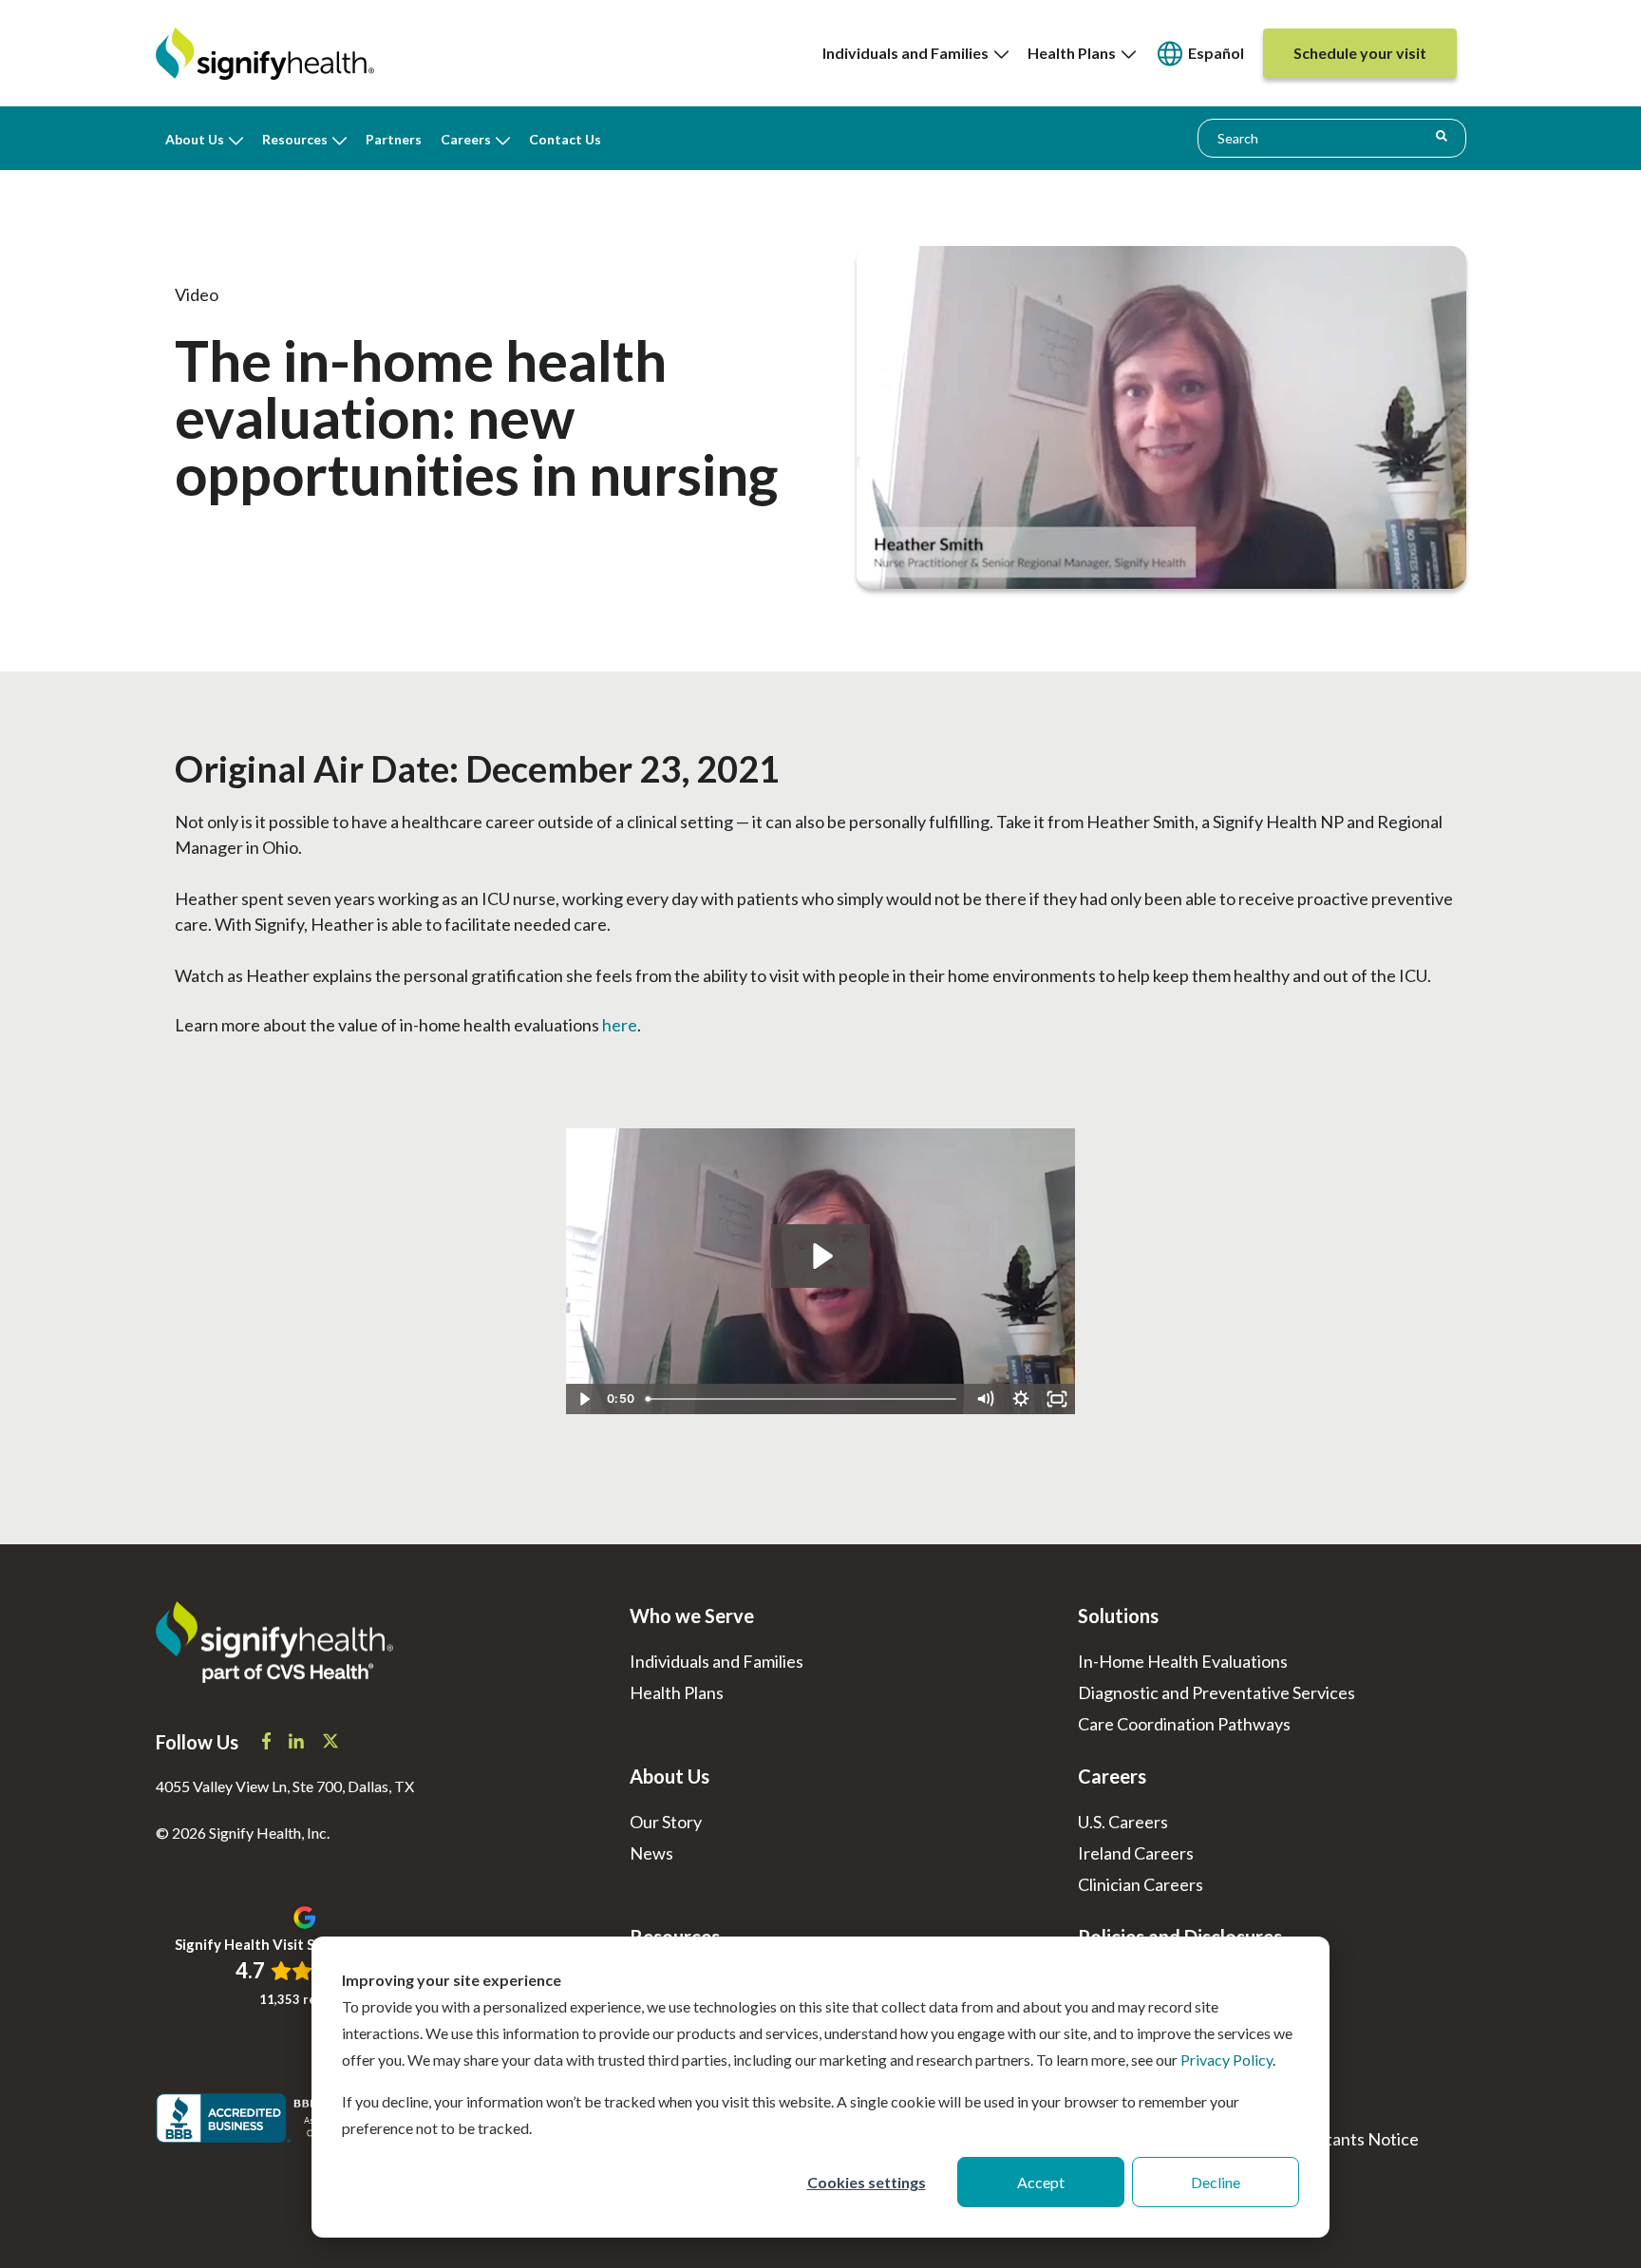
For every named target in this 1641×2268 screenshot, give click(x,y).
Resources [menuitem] (295, 139)
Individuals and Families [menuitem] (908, 53)
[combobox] (1332, 138)
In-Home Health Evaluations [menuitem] (1183, 1661)
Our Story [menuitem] (666, 1822)
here (620, 1025)
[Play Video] (584, 1399)
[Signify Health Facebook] (268, 1743)
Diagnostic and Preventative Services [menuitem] (1217, 1692)
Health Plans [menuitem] (1075, 53)
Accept (1041, 2182)
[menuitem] (1199, 54)
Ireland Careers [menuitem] (1136, 1853)
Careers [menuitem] (466, 139)
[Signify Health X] (330, 1743)
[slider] (802, 1399)
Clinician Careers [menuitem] (1141, 1884)
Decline (1216, 2182)
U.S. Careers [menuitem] (1123, 1822)
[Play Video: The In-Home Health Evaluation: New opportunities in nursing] (821, 1256)
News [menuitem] (651, 1853)
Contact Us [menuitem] (565, 139)
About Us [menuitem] (195, 139)
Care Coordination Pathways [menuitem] (1184, 1724)
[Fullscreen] (1057, 1399)
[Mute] (985, 1399)
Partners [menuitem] (394, 139)
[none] (915, 53)
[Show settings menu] (1021, 1399)
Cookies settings (867, 2182)
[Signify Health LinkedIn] (298, 1743)
